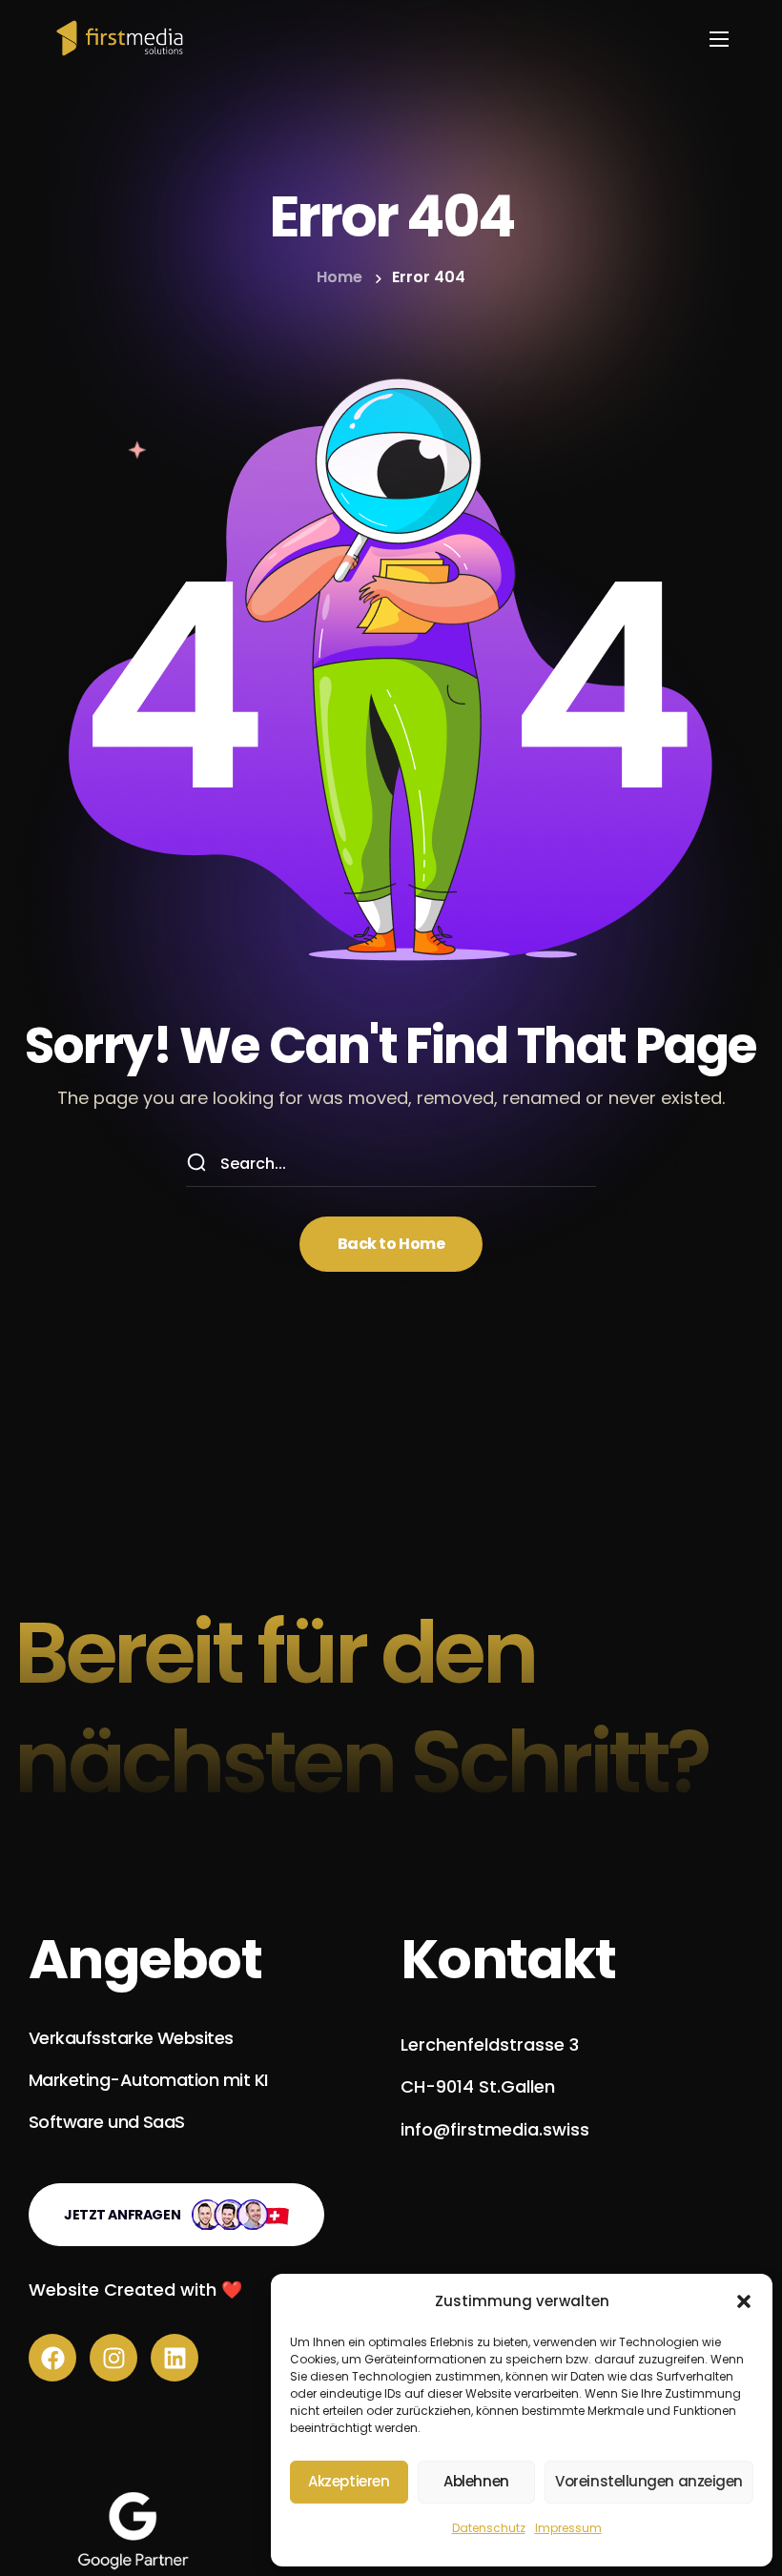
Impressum (568, 2528)
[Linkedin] (175, 2358)
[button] (744, 2301)
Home (340, 277)
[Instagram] (113, 2358)
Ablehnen (476, 2481)
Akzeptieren (349, 2481)
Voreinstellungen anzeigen (649, 2481)
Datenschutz (489, 2528)
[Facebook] (52, 2358)
